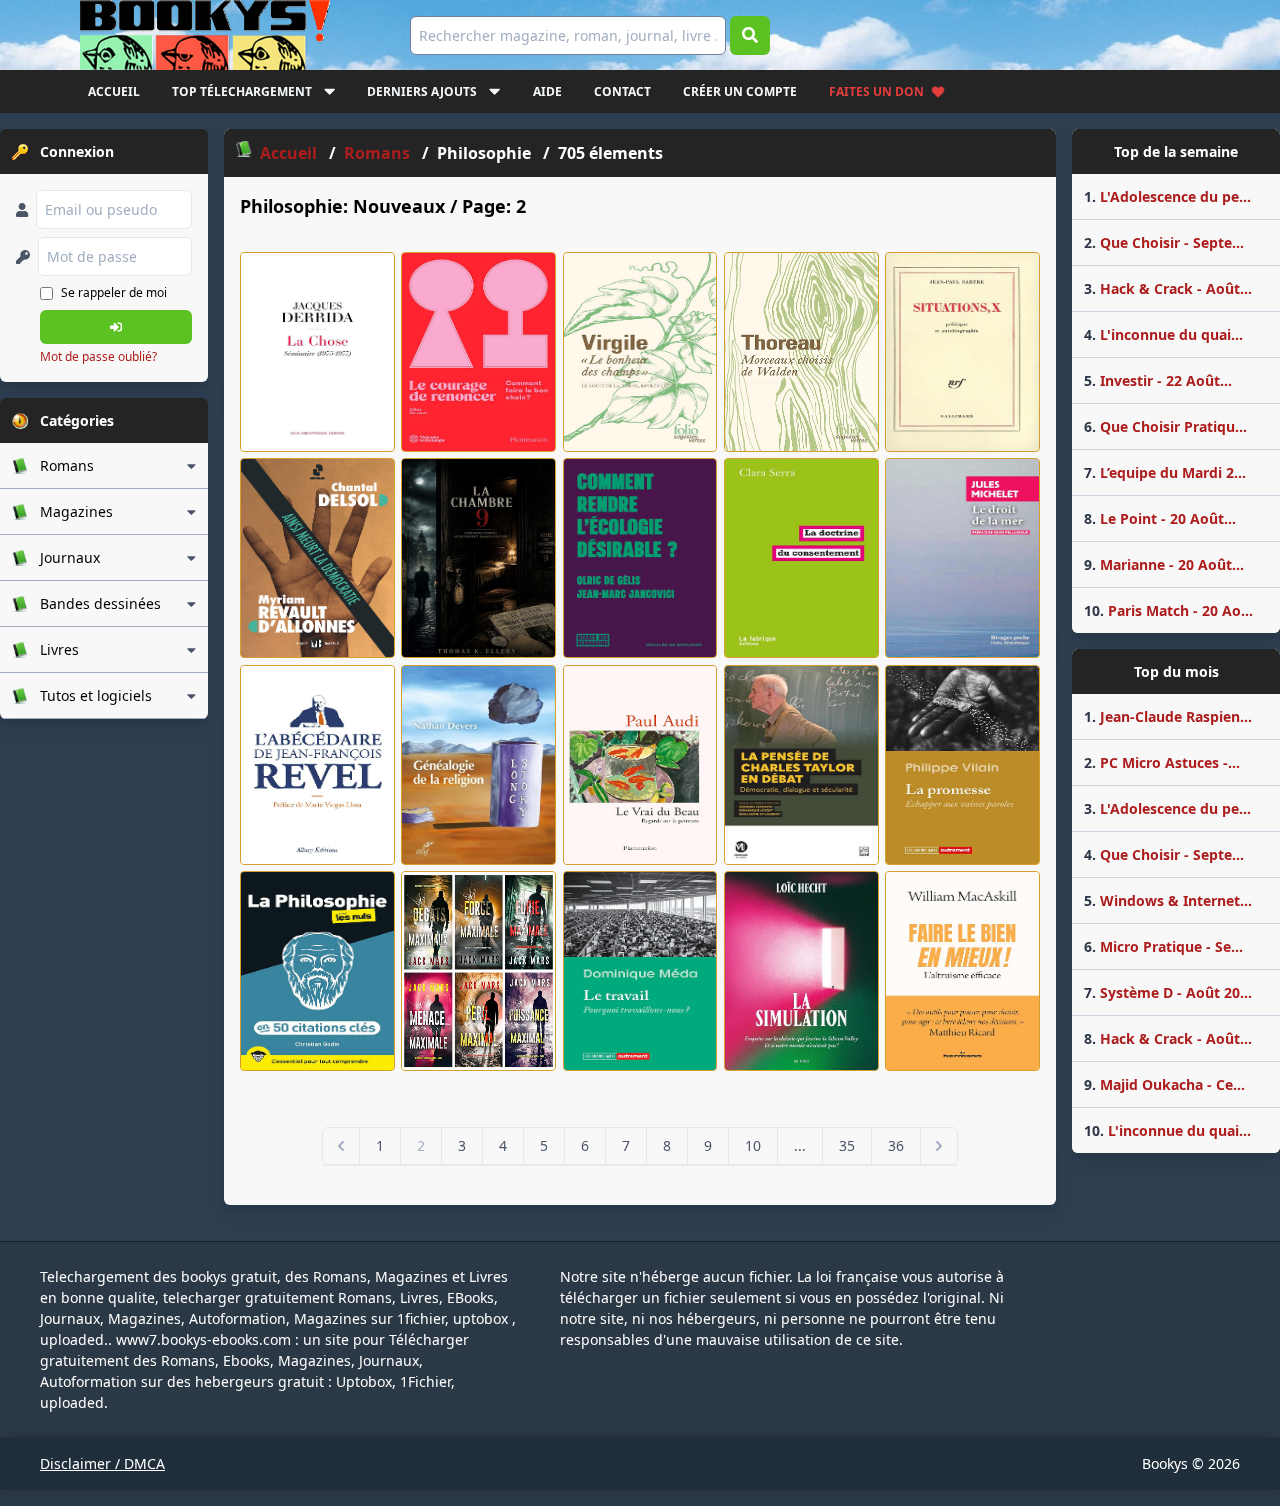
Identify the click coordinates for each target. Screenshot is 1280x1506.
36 (896, 1145)
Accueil (114, 91)
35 (847, 1145)
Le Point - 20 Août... (1160, 518)
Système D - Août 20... (1168, 992)
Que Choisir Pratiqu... (1165, 426)
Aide (547, 91)
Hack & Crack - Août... (1168, 288)
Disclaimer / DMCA (102, 1463)
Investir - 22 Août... (1158, 380)
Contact (622, 91)
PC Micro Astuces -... (1162, 762)
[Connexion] (116, 327)
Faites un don (876, 91)
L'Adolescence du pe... (1167, 196)
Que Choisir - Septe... (1164, 242)
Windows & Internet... (1168, 900)
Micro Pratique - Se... (1163, 946)
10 (753, 1145)
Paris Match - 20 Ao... (1168, 610)
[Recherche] (750, 35)
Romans (379, 153)
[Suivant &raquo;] (939, 1146)
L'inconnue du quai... (1163, 334)
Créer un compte (740, 91)
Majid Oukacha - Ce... (1164, 1084)
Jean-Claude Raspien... (1168, 716)
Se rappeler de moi (114, 292)
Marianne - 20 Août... (1164, 564)
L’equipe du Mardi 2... (1165, 472)
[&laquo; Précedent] (341, 1146)
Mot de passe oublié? (98, 356)
